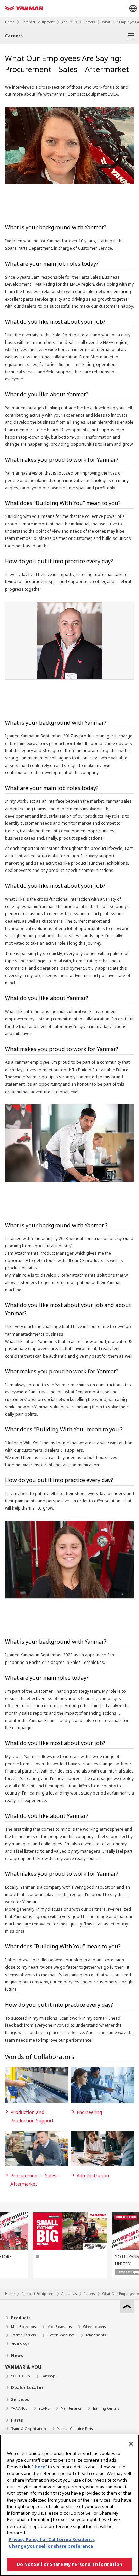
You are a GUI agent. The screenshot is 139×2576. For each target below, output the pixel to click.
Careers (89, 22)
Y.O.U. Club (21, 2376)
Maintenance (71, 2408)
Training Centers (106, 2408)
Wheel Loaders (94, 2327)
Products (21, 2318)
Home (10, 22)
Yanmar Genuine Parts (75, 2429)
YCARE (44, 2408)
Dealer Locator (27, 2388)
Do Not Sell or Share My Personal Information (69, 2564)
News (17, 2355)
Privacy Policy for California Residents (52, 2539)
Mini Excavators (23, 2327)
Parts (17, 2420)
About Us (69, 22)
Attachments (96, 2335)
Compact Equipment (38, 22)
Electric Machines (61, 2335)
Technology (20, 2343)
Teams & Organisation (29, 2429)
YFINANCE (19, 2408)
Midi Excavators (59, 2327)
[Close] (131, 2444)
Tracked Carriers (23, 2335)
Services (20, 2399)
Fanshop (48, 2376)
